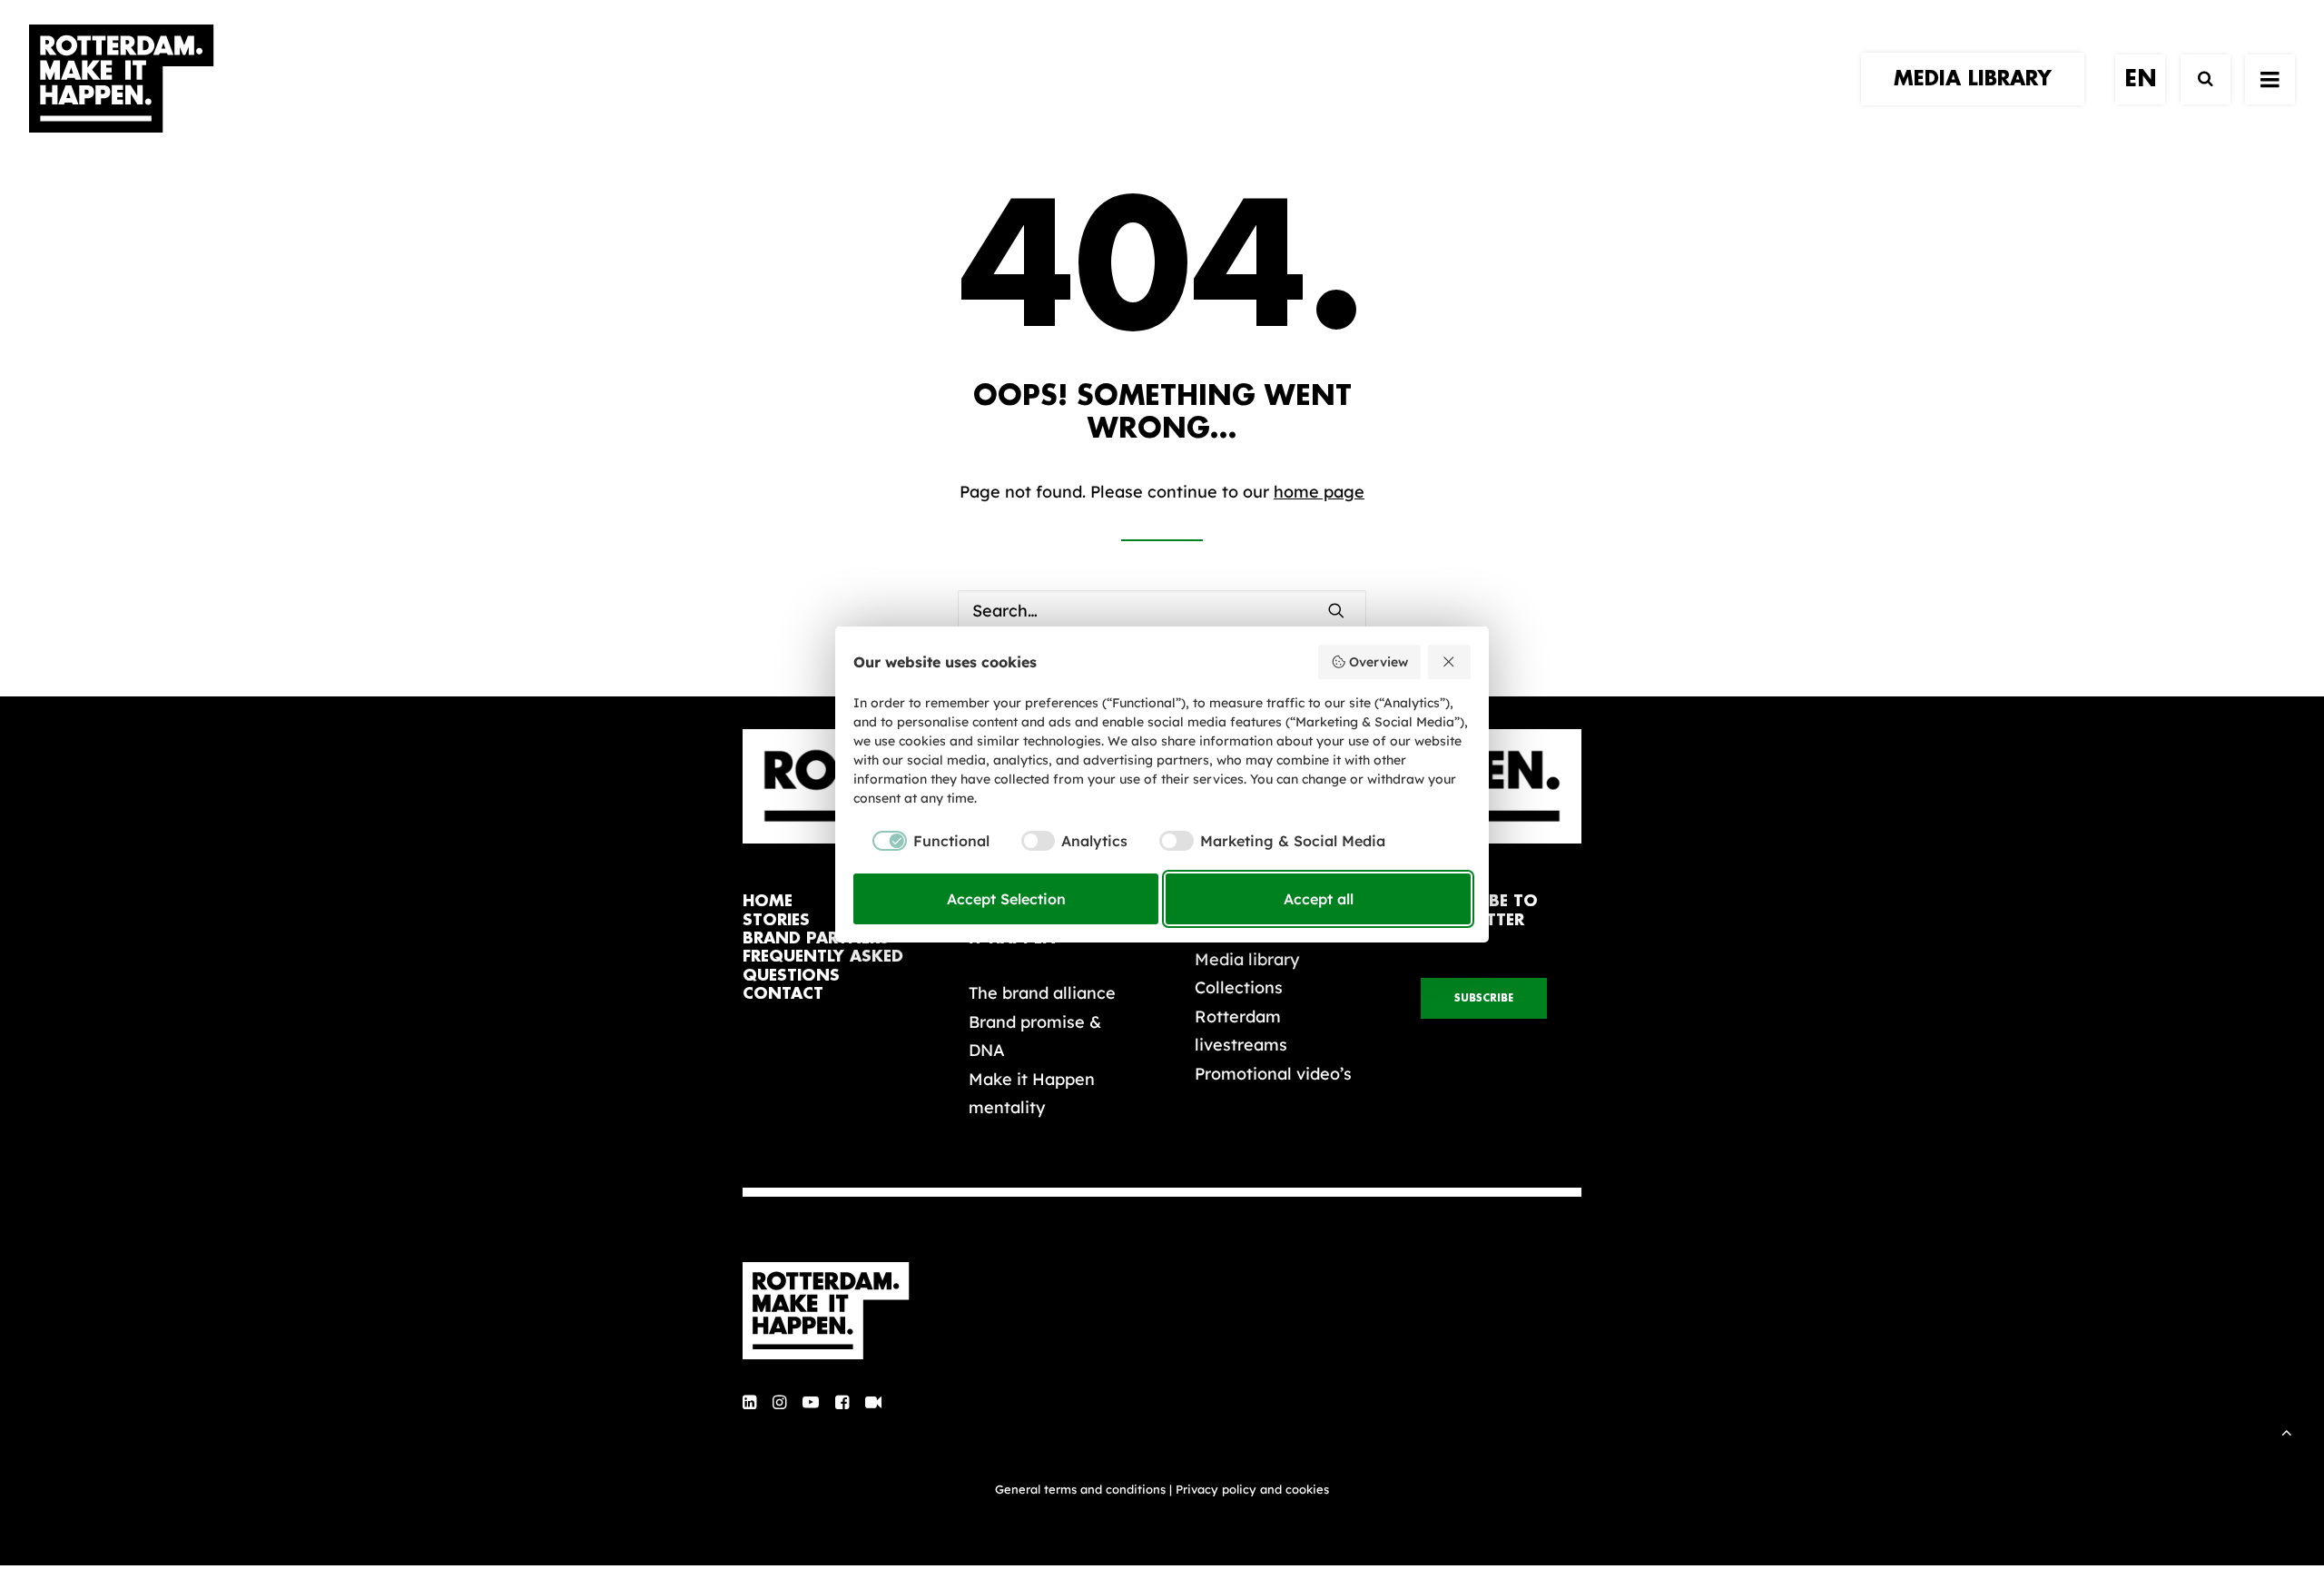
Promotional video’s (1273, 1074)
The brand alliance (1042, 993)
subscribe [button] (1484, 998)
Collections (1239, 987)
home (768, 901)
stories (776, 920)
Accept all (1319, 899)
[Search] (2197, 79)
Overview (1379, 662)
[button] (1336, 610)
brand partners (816, 938)
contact (783, 994)
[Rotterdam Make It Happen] (122, 79)
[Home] (835, 1311)
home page (1319, 492)
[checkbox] (921, 841)
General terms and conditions (1080, 1489)
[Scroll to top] (2287, 1431)
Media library (1247, 959)
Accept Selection (1006, 899)
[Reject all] (1450, 662)
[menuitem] (1979, 79)
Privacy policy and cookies (1252, 1489)
